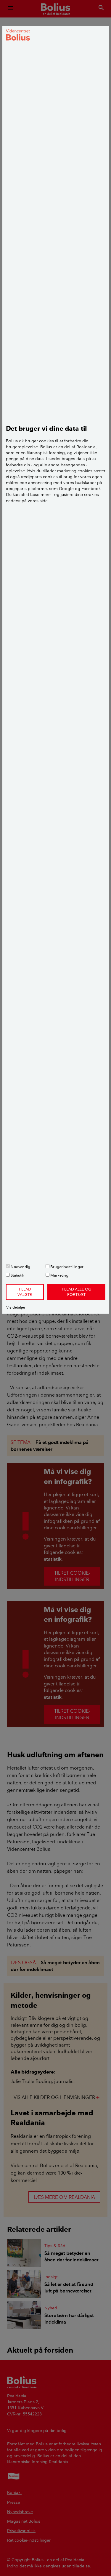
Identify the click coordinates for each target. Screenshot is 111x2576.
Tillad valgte (25, 1292)
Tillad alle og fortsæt (76, 1292)
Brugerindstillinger (66, 1267)
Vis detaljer (16, 1307)
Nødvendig (20, 1267)
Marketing (59, 1275)
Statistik (17, 1275)
